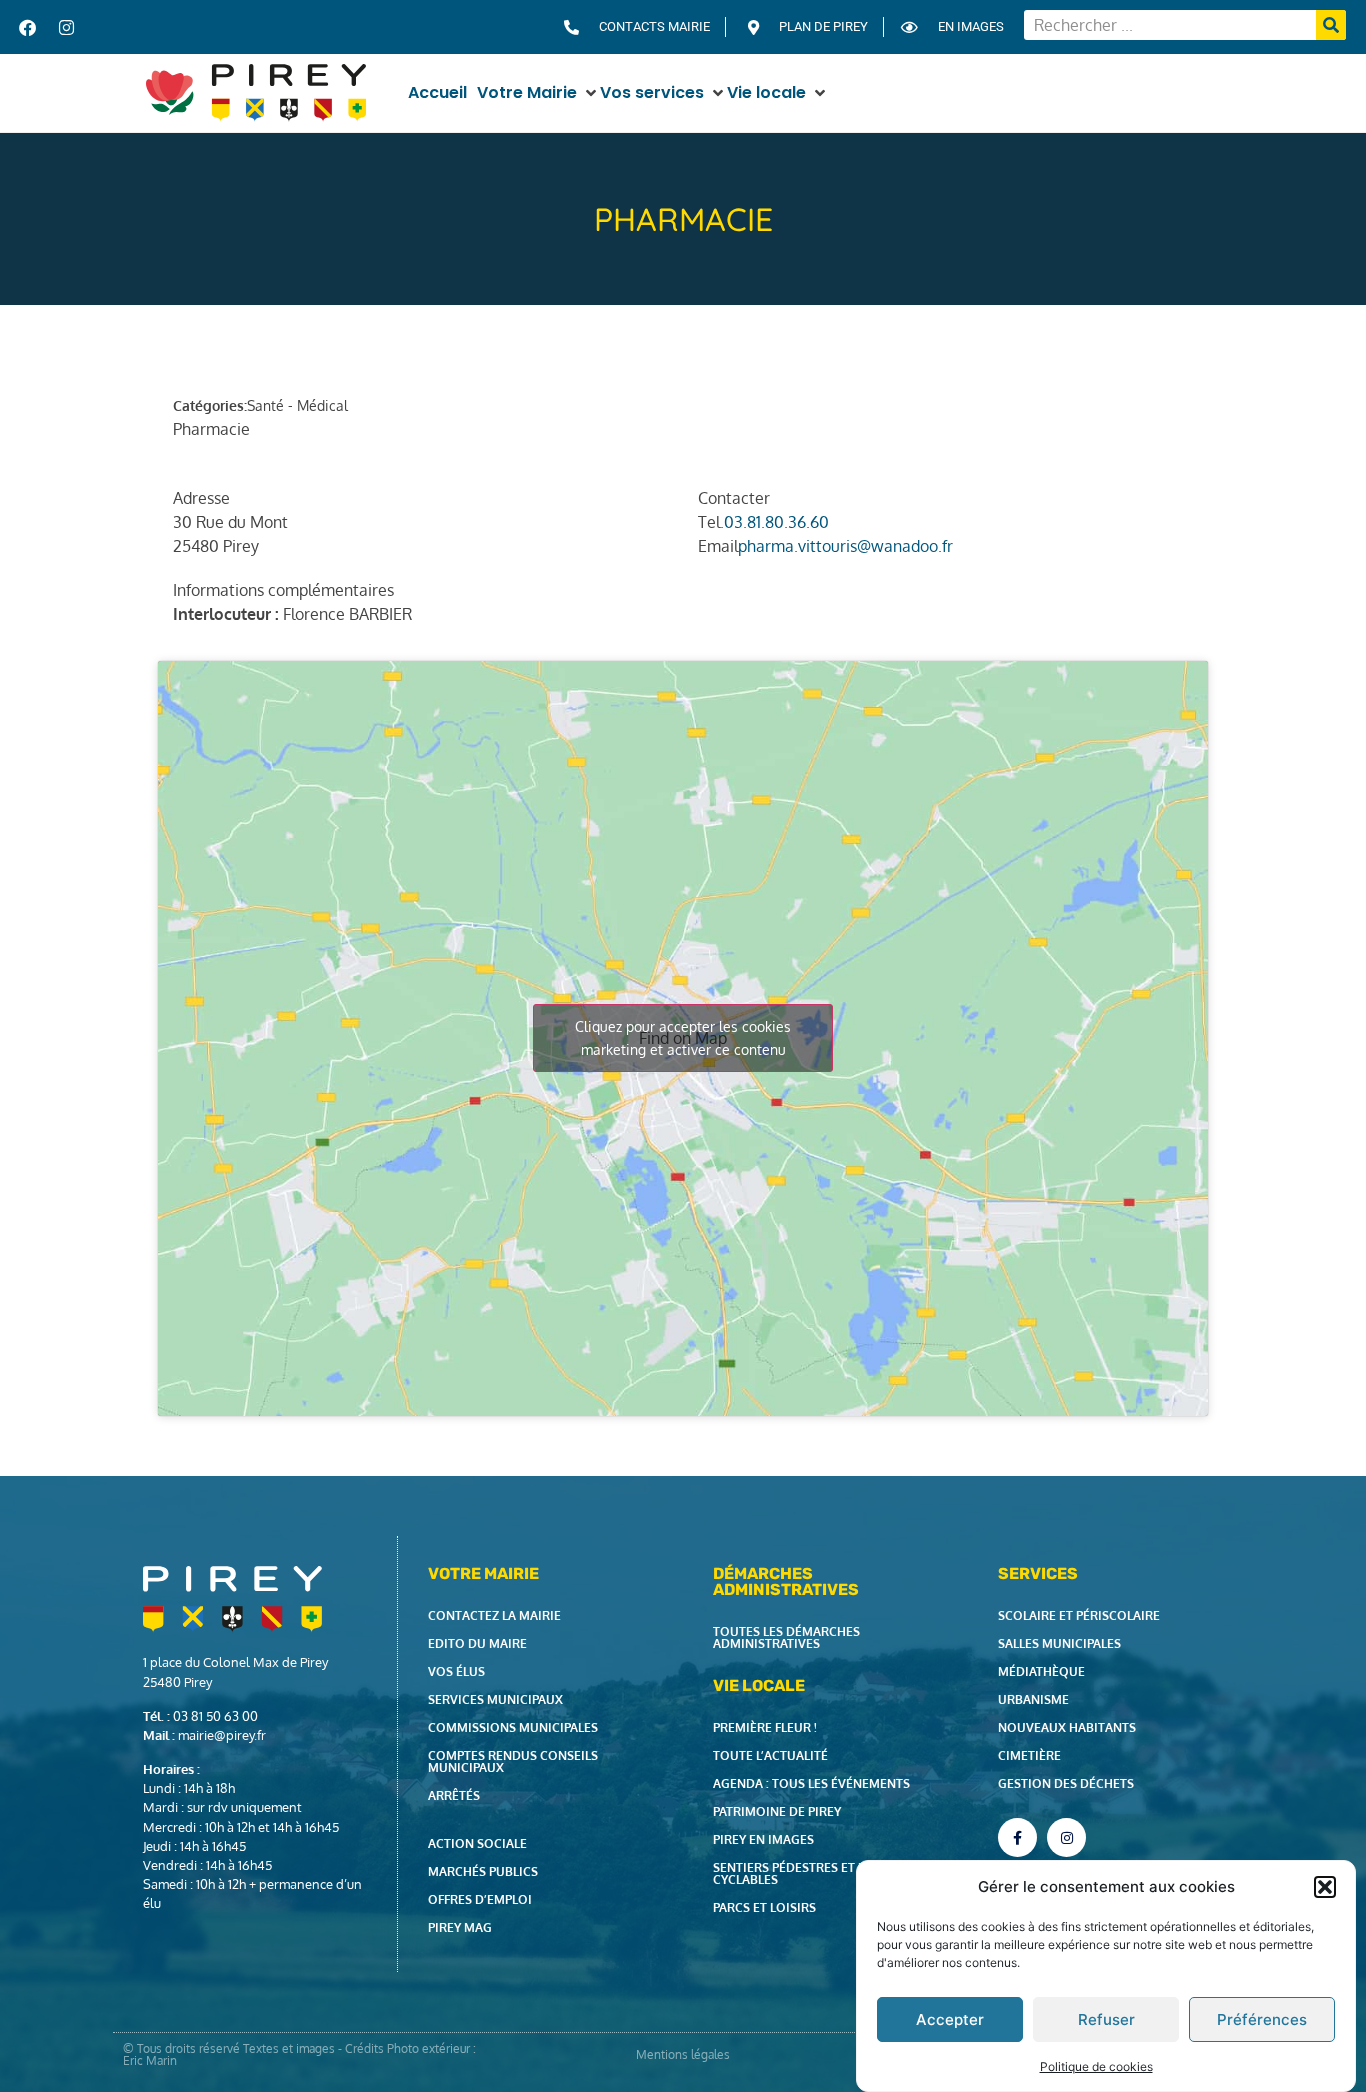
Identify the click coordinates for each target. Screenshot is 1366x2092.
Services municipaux (495, 1699)
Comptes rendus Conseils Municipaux (513, 1761)
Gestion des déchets (1066, 1783)
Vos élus (456, 1671)
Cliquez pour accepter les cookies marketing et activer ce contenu (683, 1038)
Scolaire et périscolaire (1079, 1615)
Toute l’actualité (770, 1755)
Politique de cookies (1096, 2065)
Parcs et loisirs (764, 1907)
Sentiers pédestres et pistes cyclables (805, 1873)
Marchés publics (483, 1871)
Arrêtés (454, 1795)
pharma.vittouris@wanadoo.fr (845, 546)
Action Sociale (477, 1843)
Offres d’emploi (480, 1899)
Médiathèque (1041, 1671)
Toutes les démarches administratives (786, 1637)
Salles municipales (1059, 1643)
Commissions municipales (513, 1727)
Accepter (950, 2019)
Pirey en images (763, 1839)
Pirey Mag (460, 1927)
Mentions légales (683, 2054)
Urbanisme (1033, 1699)
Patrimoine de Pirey (777, 1811)
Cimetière (1029, 1755)
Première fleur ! (765, 1727)
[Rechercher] (1331, 25)
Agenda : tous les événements (811, 1783)
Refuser (1106, 2019)
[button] (1325, 1887)
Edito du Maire (477, 1643)
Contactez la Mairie (494, 1615)
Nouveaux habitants (1067, 1727)
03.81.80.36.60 (776, 522)
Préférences (1262, 2019)
